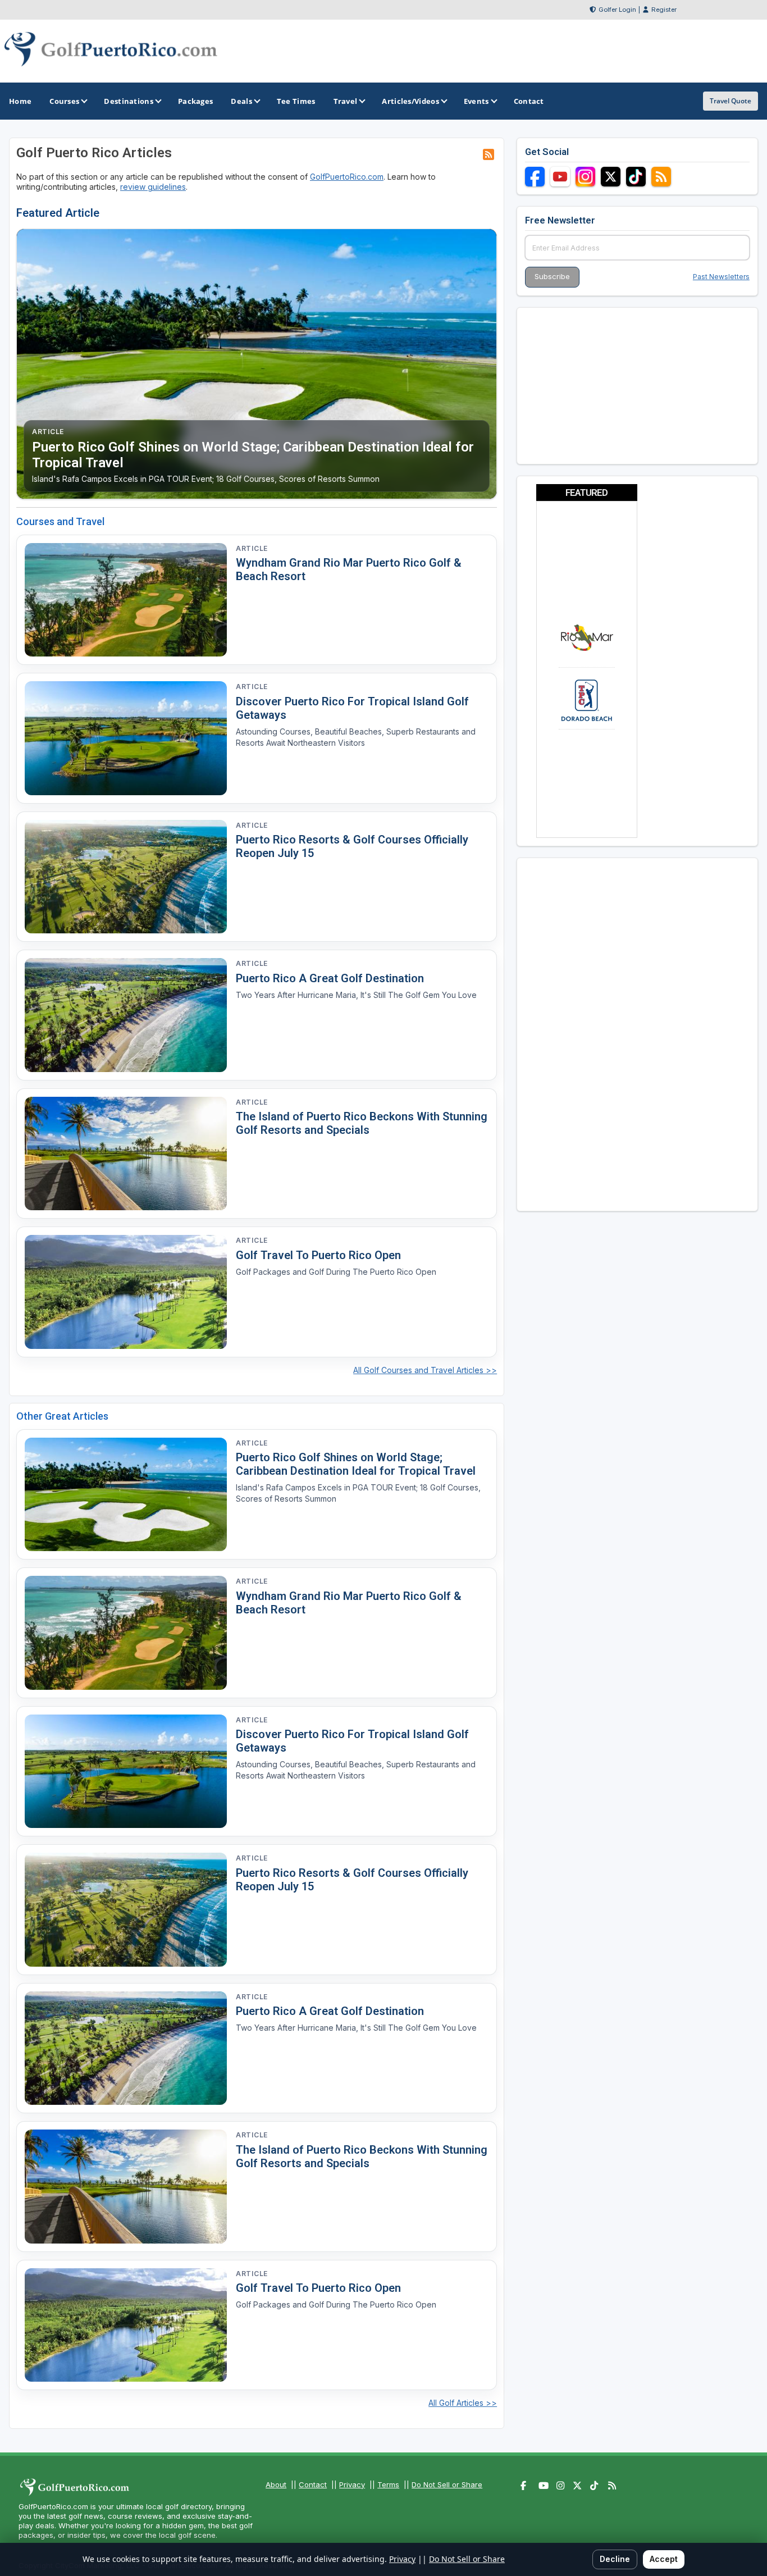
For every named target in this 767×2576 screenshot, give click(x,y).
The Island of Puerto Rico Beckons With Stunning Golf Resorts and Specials (362, 1123)
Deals (241, 101)
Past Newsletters (721, 277)
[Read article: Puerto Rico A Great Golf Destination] (126, 1015)
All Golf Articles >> (463, 2403)
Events (476, 101)
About (276, 2484)
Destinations (129, 101)
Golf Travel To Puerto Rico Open (318, 1255)
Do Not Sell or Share (447, 2484)
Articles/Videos (410, 101)
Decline (615, 2559)
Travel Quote (731, 101)
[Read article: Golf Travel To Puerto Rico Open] (126, 1292)
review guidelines (153, 187)
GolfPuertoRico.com (347, 177)
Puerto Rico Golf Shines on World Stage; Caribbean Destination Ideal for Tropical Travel (356, 1464)
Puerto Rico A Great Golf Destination (330, 978)
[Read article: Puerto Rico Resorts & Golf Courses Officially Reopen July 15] (126, 877)
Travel (346, 101)
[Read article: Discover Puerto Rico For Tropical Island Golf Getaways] (126, 738)
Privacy (352, 2484)
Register (664, 10)
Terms (388, 2484)
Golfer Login (617, 10)
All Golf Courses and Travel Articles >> (425, 1370)
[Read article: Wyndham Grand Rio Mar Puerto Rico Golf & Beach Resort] (126, 600)
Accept (664, 2559)
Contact (313, 2484)
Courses (64, 101)
